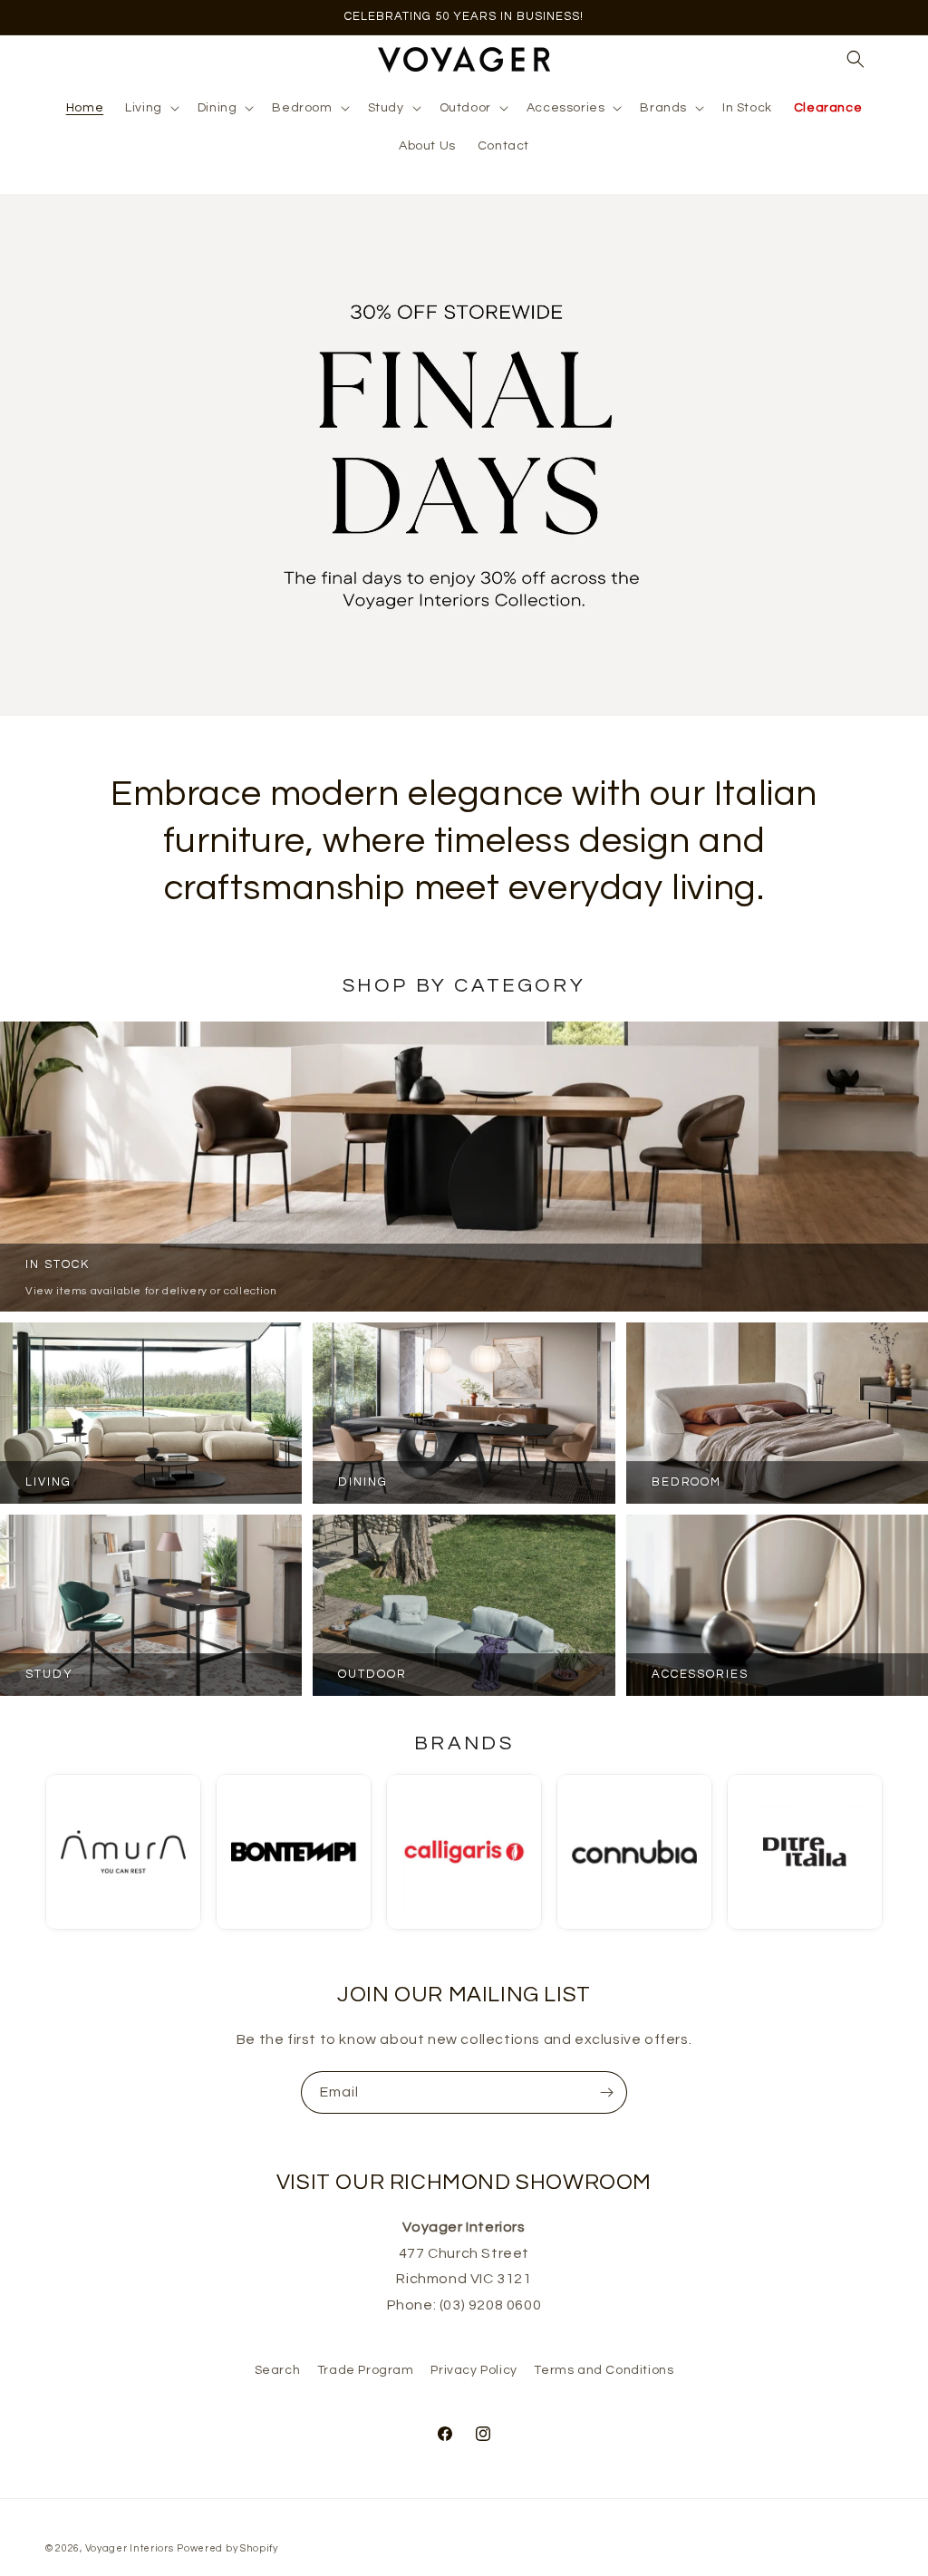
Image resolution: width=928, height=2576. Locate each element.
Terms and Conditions (604, 2370)
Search (278, 2370)
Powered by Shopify (227, 2548)
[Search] (855, 59)
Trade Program (366, 2370)
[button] (150, 108)
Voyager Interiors (130, 2548)
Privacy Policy (474, 2370)
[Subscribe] (606, 2092)
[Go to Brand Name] (123, 1852)
